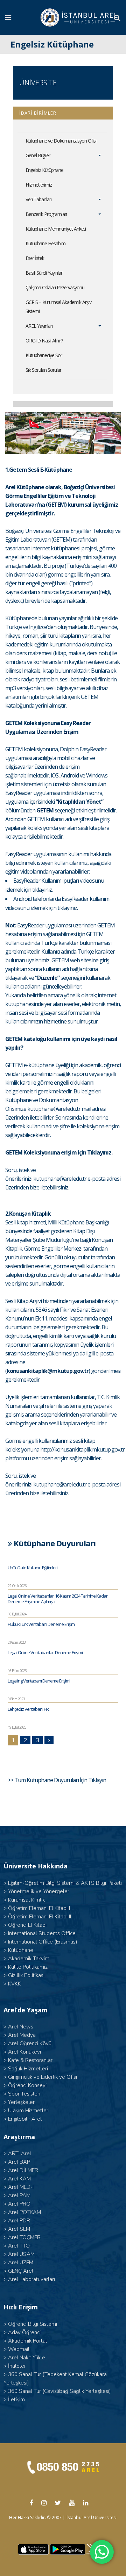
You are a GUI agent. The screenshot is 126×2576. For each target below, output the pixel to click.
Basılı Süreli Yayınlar (44, 273)
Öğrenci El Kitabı (27, 1925)
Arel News (21, 2027)
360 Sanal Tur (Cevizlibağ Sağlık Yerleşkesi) (59, 2391)
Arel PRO (19, 2204)
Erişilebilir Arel (25, 2119)
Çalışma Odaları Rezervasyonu (55, 287)
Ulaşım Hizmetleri (29, 2111)
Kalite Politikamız (28, 1967)
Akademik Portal (27, 2341)
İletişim (16, 2400)
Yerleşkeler (21, 2102)
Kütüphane (21, 1950)
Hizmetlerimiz (39, 185)
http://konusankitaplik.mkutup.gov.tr (82, 1449)
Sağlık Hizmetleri (28, 2069)
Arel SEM (19, 2229)
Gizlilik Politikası (26, 1975)
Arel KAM (19, 2179)
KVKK (15, 1984)
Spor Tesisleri (24, 2094)
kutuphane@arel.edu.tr (54, 1109)
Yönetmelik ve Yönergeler (39, 1891)
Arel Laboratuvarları (31, 2279)
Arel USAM (21, 2254)
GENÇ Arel (21, 2271)
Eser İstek (35, 258)
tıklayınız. (42, 890)
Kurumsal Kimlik (26, 1900)
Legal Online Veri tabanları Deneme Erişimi (45, 1652)
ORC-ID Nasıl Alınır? (44, 341)
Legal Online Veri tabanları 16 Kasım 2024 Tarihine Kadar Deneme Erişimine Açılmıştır (58, 1599)
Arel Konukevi (24, 2052)
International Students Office (42, 1933)
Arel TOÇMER (24, 2237)
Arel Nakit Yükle (27, 2358)
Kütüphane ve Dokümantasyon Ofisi (61, 141)
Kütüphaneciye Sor (44, 355)
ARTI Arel (20, 2154)
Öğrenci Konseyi (27, 2085)
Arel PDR (19, 2221)
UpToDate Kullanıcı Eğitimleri (33, 1568)
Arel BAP (19, 2162)
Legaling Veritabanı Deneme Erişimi (39, 1681)
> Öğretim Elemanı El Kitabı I (37, 1908)
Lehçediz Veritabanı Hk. (29, 1709)
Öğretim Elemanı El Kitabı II (40, 1917)
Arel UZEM (21, 2263)
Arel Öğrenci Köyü (30, 2043)
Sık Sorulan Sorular (43, 370)
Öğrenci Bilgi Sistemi (33, 2324)
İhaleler (17, 2366)
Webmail (19, 2349)
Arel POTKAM (24, 2212)
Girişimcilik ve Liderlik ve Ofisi (43, 2077)
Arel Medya (22, 2035)
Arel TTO (19, 2246)
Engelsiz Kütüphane (44, 170)
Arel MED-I (21, 2187)
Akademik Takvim (29, 1959)
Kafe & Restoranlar (30, 2060)
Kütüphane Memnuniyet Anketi (56, 229)
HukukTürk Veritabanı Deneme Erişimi (41, 1624)
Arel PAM (19, 2195)
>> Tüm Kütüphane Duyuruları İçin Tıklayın (57, 1780)
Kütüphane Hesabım (45, 243)
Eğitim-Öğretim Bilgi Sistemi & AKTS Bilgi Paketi (65, 1883)
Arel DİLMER (23, 2170)
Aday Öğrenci (24, 2332)
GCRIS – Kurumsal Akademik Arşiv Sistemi (58, 307)
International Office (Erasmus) (43, 1942)
